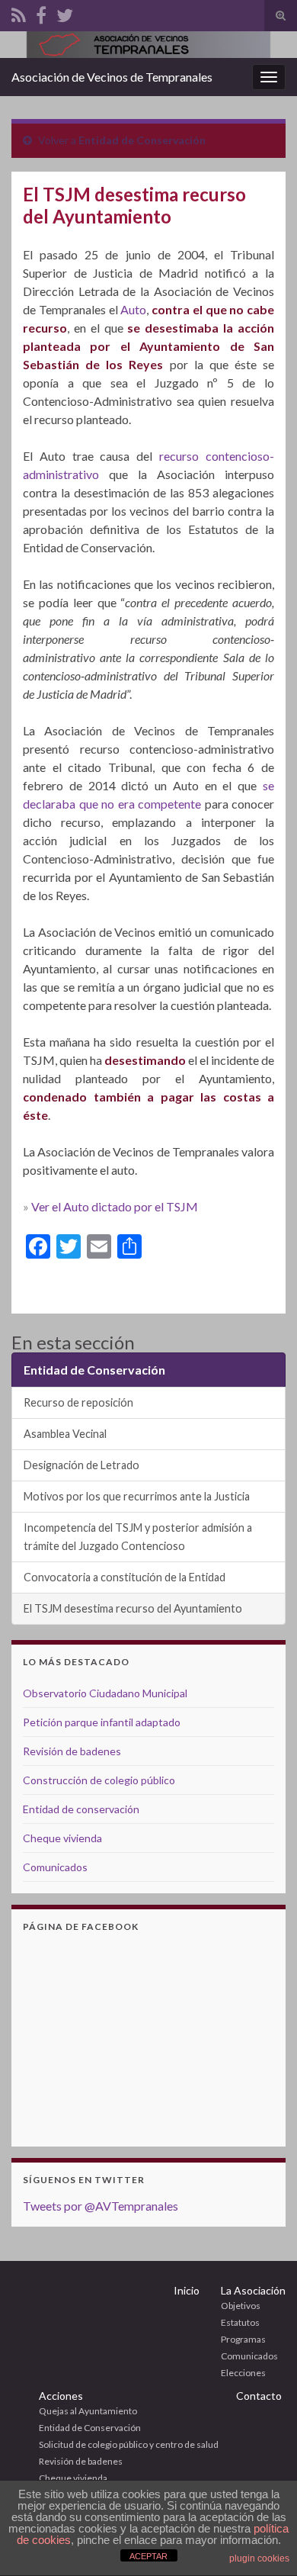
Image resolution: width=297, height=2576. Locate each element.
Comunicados (55, 1867)
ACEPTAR (148, 2556)
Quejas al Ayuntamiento (88, 2411)
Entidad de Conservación (142, 140)
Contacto (259, 2396)
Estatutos (240, 2322)
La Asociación (253, 2290)
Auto (133, 309)
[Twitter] (65, 13)
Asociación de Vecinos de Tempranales (112, 77)
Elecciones (243, 2373)
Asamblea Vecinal (65, 1434)
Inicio (187, 2290)
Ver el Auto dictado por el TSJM (115, 1206)
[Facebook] (41, 13)
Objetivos (241, 2306)
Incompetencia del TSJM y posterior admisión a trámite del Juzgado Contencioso (138, 1537)
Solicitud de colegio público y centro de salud (129, 2444)
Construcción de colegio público (99, 1780)
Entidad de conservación (81, 1809)
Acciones (61, 2396)
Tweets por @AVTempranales (101, 2206)
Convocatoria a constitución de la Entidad (125, 1577)
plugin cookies (259, 2558)
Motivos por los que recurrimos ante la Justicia (137, 1496)
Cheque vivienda (62, 1838)
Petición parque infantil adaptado (102, 1722)
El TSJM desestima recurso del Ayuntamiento (133, 1608)
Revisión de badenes (72, 1751)
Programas (243, 2339)
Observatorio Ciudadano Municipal (105, 1693)
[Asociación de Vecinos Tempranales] (19, 13)
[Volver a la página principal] (148, 45)
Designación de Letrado (81, 1465)
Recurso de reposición (78, 1402)
